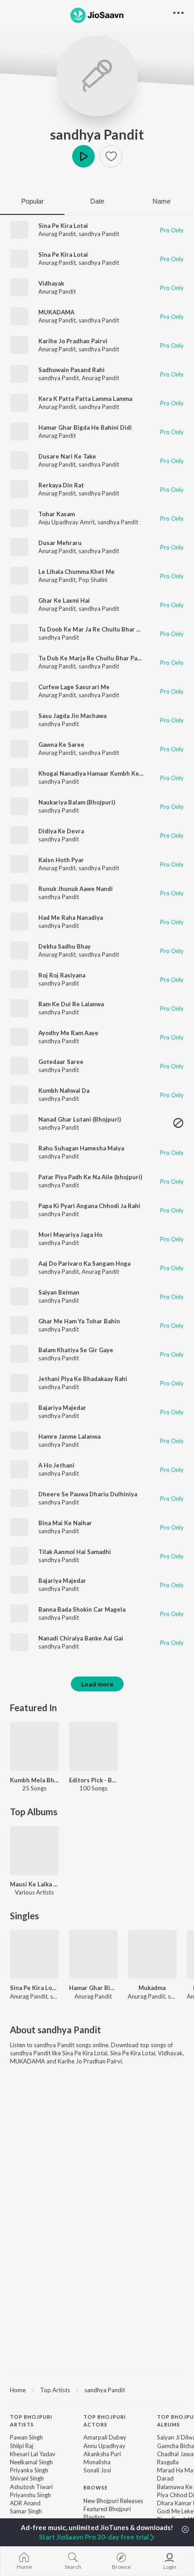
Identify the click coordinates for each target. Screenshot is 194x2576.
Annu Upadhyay (104, 2446)
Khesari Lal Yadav (33, 2454)
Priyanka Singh (29, 2470)
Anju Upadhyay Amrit (67, 522)
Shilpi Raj (22, 2446)
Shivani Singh (27, 2478)
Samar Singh (26, 2511)
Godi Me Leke (175, 2511)
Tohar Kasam (57, 514)
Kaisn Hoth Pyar (61, 860)
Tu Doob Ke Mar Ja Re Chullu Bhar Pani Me (99, 629)
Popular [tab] (32, 201)
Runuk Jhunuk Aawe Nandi (76, 889)
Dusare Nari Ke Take (67, 456)
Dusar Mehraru (60, 543)
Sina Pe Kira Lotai (63, 226)
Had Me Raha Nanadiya (71, 918)
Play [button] (83, 156)
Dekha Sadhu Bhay (65, 946)
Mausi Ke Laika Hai (35, 1884)
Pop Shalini (93, 580)
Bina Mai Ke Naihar (65, 1523)
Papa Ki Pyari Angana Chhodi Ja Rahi (89, 1206)
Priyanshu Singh (30, 2495)
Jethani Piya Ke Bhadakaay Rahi (83, 1379)
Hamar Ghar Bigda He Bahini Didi (85, 427)
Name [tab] (162, 201)
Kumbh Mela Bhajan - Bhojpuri (35, 1780)
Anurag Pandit (57, 234)
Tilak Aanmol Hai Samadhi (75, 1552)
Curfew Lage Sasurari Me (74, 687)
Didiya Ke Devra (61, 831)
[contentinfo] (97, 2489)
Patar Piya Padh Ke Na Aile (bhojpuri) (90, 1177)
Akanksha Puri (102, 2454)
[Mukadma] (152, 1955)
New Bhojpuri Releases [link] (113, 2501)
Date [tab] (97, 201)
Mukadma (152, 1988)
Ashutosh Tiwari (31, 2487)
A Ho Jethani (56, 1465)
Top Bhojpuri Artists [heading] (31, 2421)
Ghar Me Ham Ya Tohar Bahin (79, 1321)
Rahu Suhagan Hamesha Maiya (81, 1148)
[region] (97, 2390)
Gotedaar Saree (61, 1062)
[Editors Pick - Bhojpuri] (94, 1747)
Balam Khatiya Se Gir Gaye (76, 1350)
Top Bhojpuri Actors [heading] (105, 2421)
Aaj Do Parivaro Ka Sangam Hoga (84, 1263)
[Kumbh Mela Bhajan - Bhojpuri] (35, 1747)
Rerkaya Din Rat (61, 485)
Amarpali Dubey (105, 2437)
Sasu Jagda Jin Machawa (72, 716)
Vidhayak (51, 283)
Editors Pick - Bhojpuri (94, 1780)
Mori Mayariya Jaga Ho (70, 1235)
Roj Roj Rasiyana (62, 975)
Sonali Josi (97, 2470)
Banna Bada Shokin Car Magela (82, 1609)
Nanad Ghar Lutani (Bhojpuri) (80, 1119)
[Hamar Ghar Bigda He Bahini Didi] (94, 1955)
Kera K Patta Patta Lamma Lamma (85, 399)
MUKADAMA (56, 312)
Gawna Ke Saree (61, 745)
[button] (111, 156)
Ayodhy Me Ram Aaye (68, 1033)
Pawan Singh (26, 2437)
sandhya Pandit (97, 134)
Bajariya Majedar (62, 1408)
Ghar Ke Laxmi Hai (64, 600)
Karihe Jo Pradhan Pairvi (73, 341)
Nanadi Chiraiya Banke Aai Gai (81, 1638)
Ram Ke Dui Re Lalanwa (71, 1004)
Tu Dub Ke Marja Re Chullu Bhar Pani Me (96, 658)
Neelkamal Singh (31, 2462)
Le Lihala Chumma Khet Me (76, 572)
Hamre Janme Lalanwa (69, 1436)
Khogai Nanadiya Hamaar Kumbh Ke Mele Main (104, 773)
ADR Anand (25, 2503)
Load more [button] (97, 1684)
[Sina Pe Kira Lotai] (35, 1955)
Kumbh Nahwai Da (64, 1090)
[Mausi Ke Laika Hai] (35, 1851)
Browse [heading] (96, 2487)
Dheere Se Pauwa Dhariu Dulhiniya (88, 1494)
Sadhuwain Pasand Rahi (72, 370)
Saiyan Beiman (59, 1292)
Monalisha (97, 2462)
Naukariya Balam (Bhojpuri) (77, 802)
